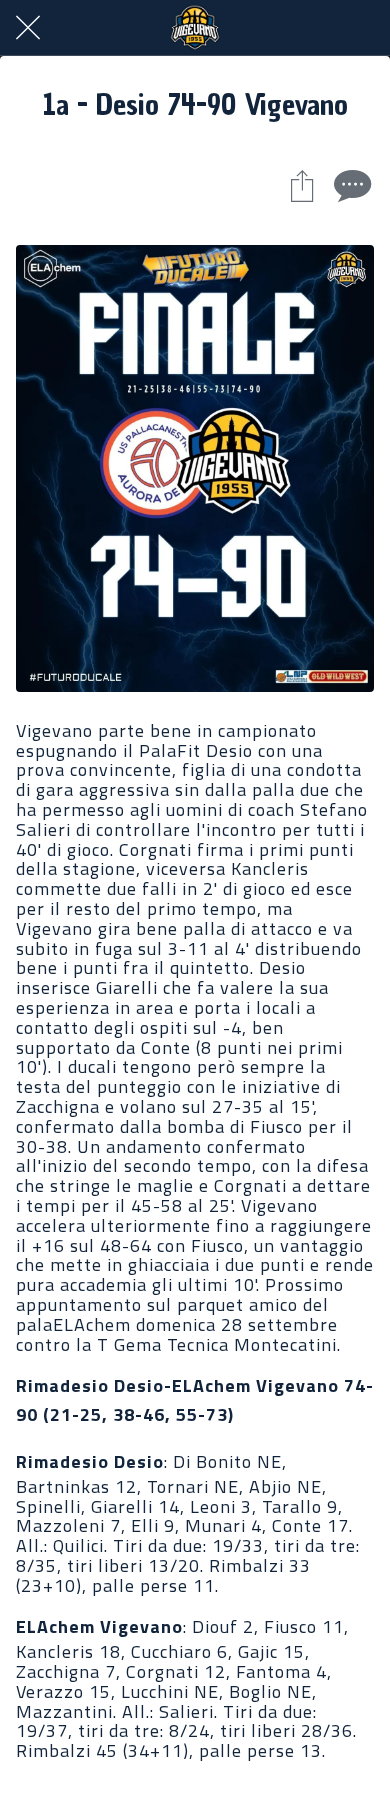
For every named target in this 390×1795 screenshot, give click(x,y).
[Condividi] (302, 185)
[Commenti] (350, 185)
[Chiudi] (28, 28)
